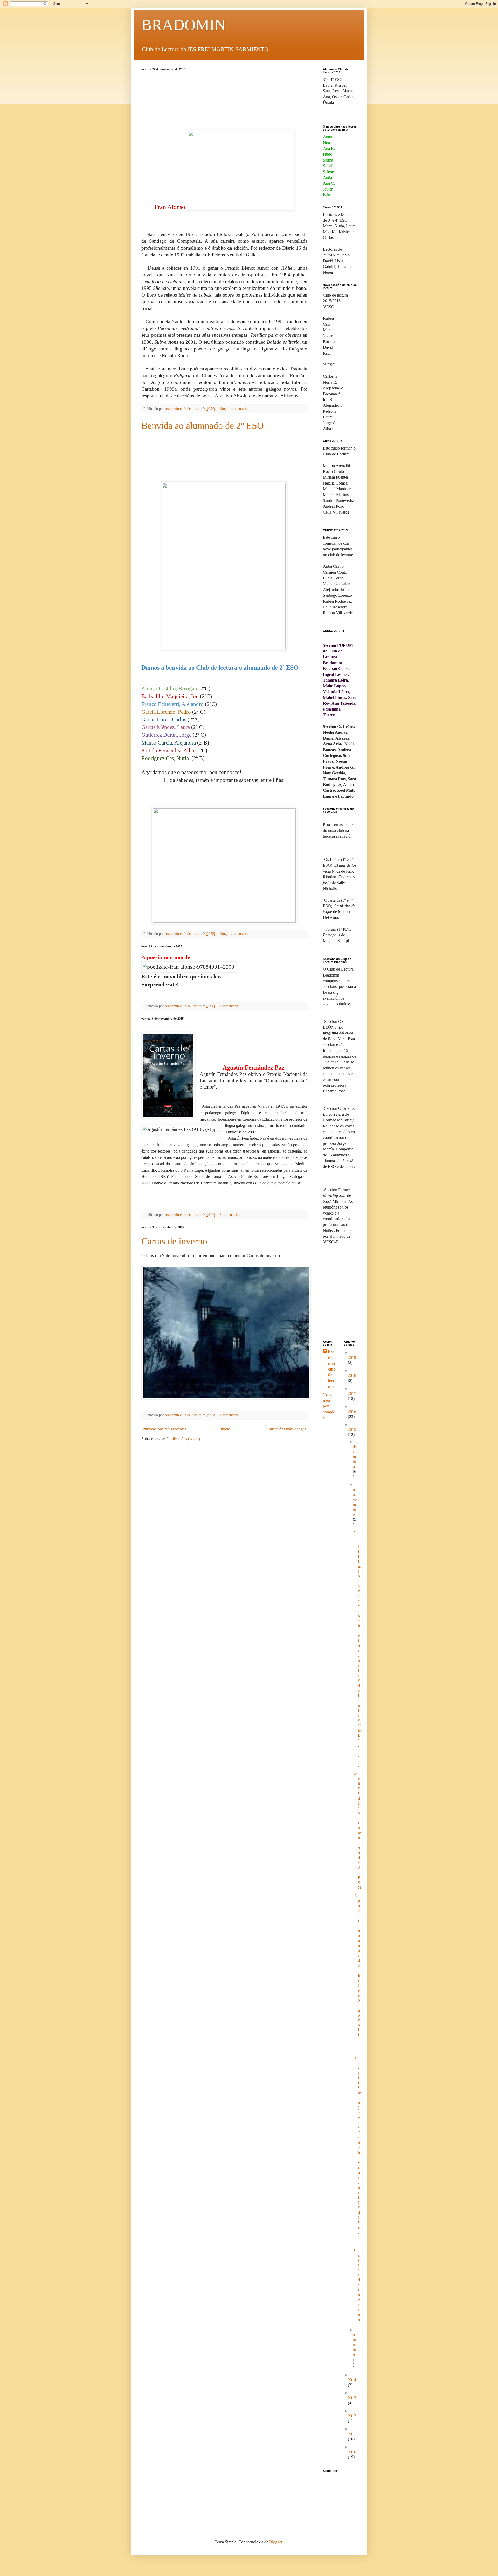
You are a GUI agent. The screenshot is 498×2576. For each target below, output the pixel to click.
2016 (352, 1412)
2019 (352, 1357)
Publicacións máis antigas (285, 1429)
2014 (352, 2380)
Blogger (276, 2542)
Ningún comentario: (235, 409)
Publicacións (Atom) (183, 1439)
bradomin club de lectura (332, 1369)
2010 (352, 2452)
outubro (354, 2345)
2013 (352, 2398)
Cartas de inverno (174, 1241)
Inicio (225, 1429)
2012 (352, 2416)
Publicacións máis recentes (164, 1429)
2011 (352, 2434)
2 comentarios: (231, 1215)
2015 (352, 1430)
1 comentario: (230, 1006)
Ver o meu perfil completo (329, 1406)
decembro (355, 1457)
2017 (352, 1394)
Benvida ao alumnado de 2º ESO (203, 426)
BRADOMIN (184, 25)
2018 (352, 1375)
